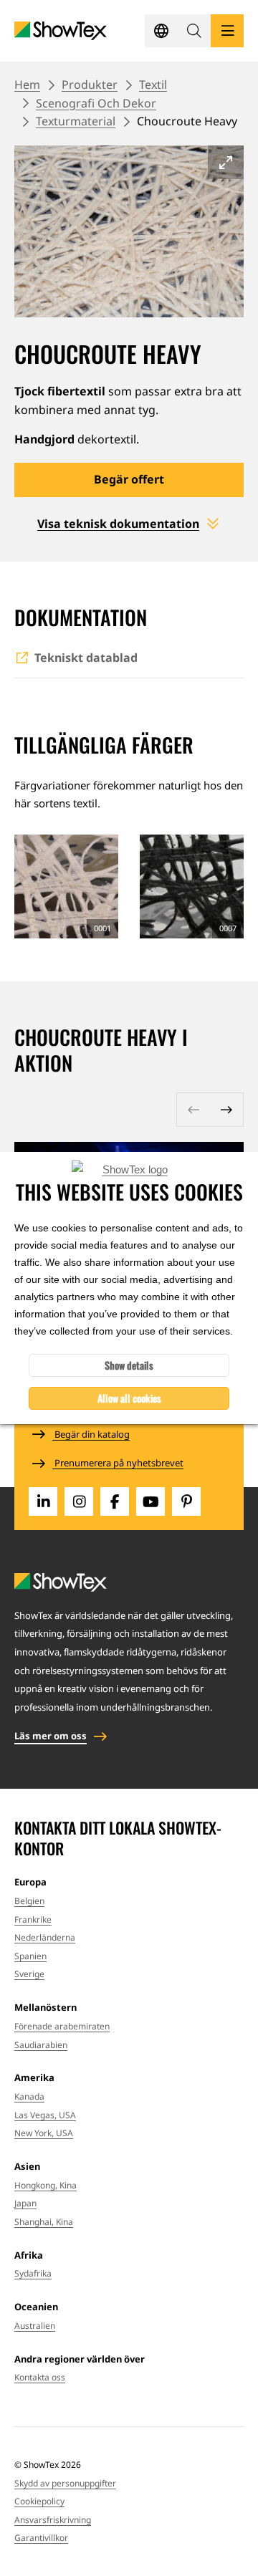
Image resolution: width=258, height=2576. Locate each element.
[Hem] (61, 31)
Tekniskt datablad (86, 658)
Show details (129, 1365)
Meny (227, 31)
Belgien (29, 1901)
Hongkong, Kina (46, 2185)
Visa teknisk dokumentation (118, 524)
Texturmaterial (76, 121)
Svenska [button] (161, 31)
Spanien (30, 1956)
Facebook (115, 1501)
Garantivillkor (41, 2538)
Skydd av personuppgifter (65, 2483)
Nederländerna (45, 1937)
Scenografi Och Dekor (96, 103)
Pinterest (186, 1501)
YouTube (150, 1501)
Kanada (29, 2096)
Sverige (29, 1974)
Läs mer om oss (51, 1736)
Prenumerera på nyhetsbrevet (118, 1463)
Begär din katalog (91, 1434)
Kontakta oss (40, 2377)
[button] (194, 31)
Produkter (90, 85)
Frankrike (33, 1919)
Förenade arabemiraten (62, 2026)
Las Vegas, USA (45, 2115)
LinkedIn (43, 1501)
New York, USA (44, 2133)
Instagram (79, 1501)
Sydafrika (33, 2273)
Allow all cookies (129, 1398)
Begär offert (129, 479)
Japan (25, 2203)
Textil (153, 85)
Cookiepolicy (39, 2501)
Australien (35, 2326)
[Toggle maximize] (226, 162)
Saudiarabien (41, 2045)
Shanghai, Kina (44, 2222)
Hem (27, 85)
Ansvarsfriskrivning (53, 2520)
